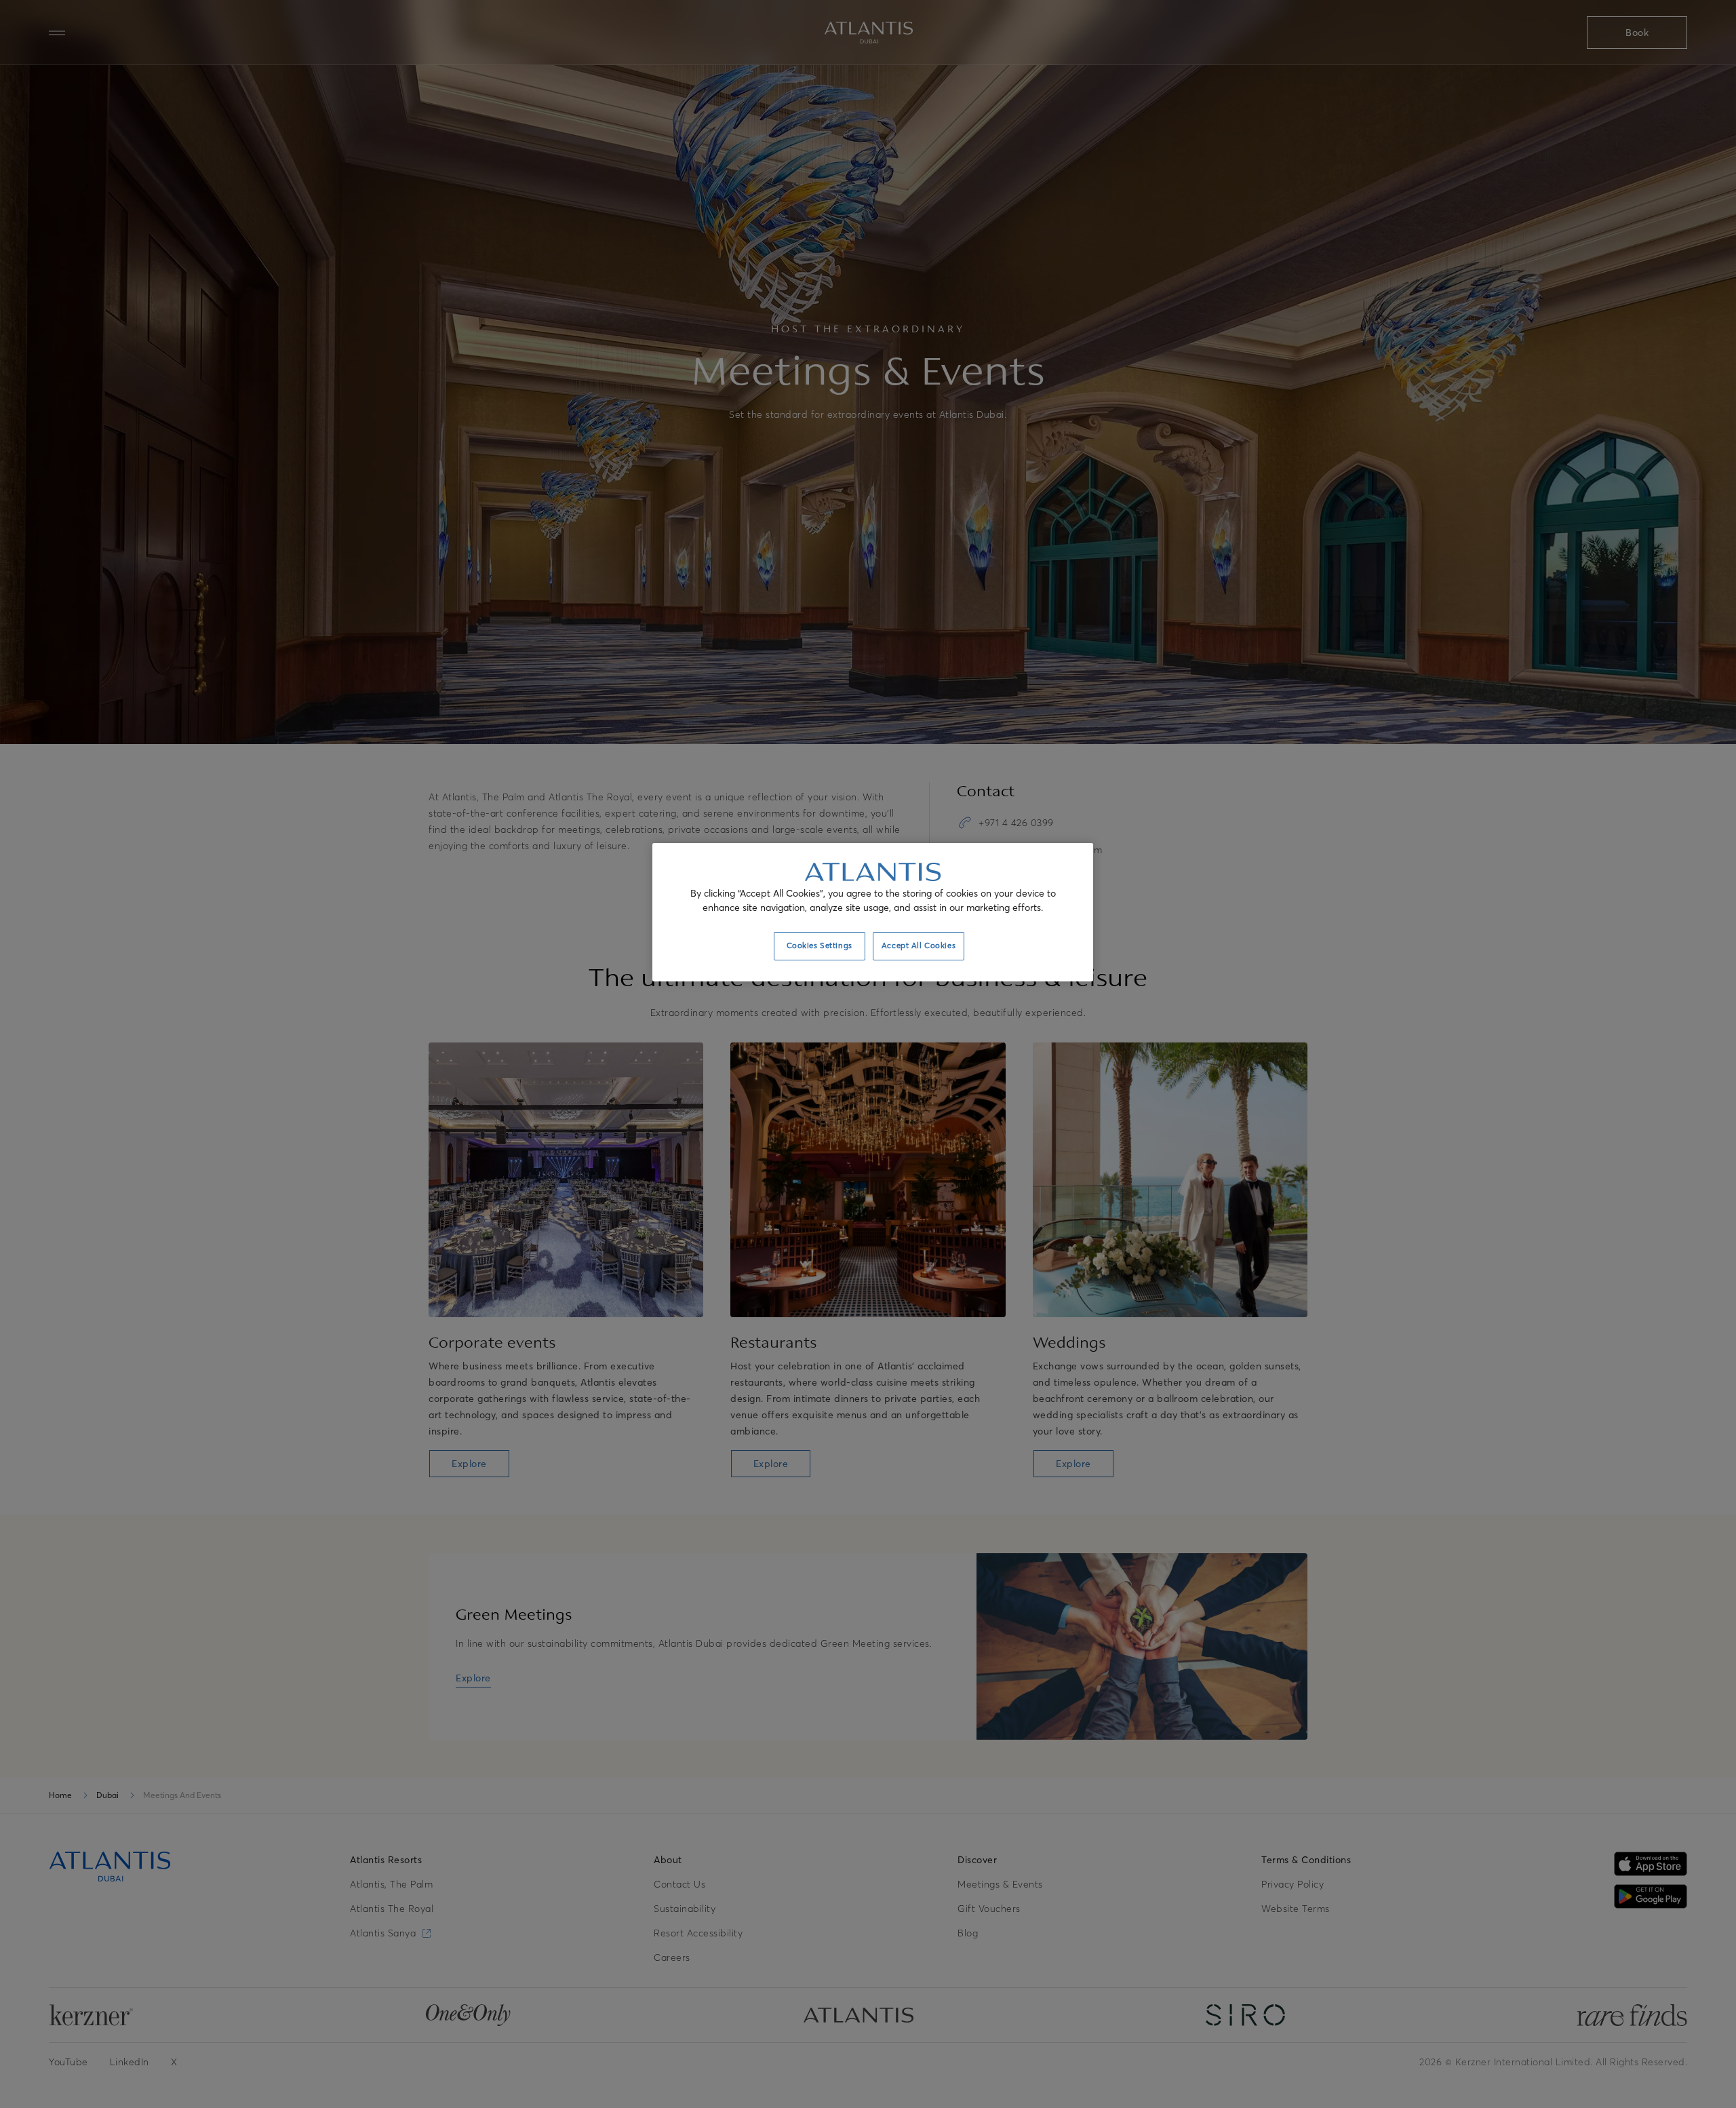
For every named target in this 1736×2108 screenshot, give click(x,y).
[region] (873, 912)
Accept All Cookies (919, 945)
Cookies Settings (820, 945)
